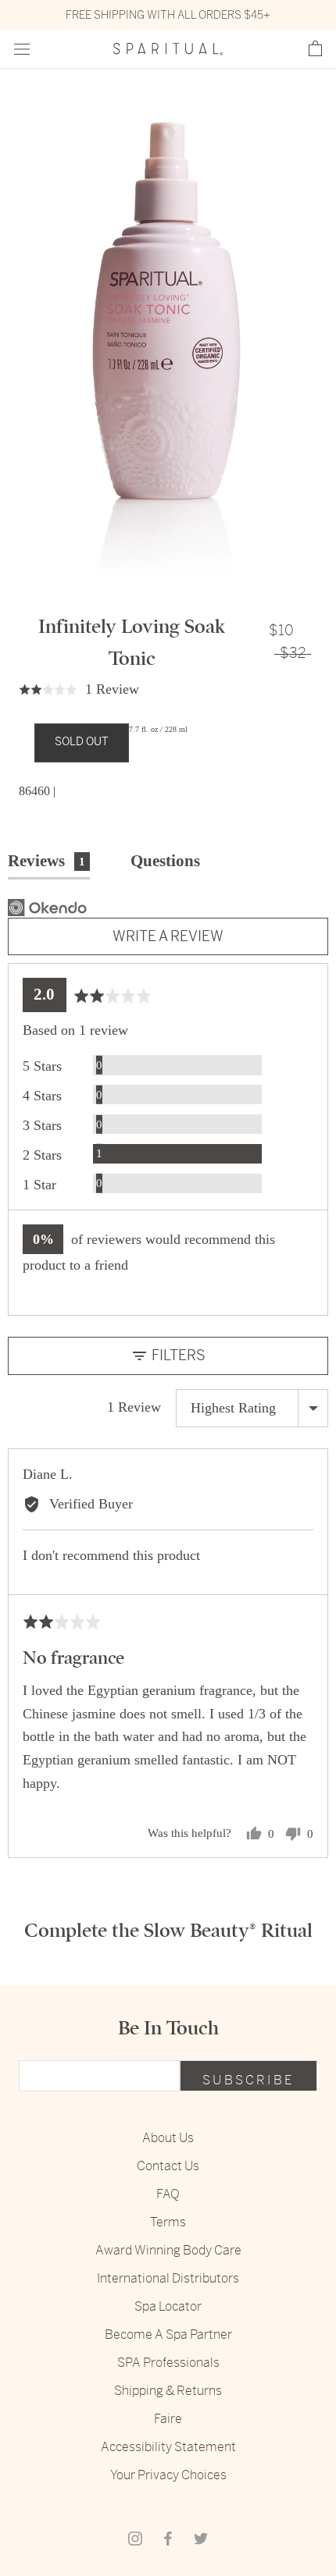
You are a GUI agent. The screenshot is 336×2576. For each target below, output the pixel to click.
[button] (315, 49)
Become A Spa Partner (168, 2334)
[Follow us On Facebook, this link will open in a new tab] (168, 2539)
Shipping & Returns (168, 2391)
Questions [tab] (165, 861)
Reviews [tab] (46, 861)
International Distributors (168, 2278)
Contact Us (168, 2166)
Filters (177, 1355)
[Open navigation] (22, 50)
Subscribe (248, 2080)
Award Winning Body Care (168, 2250)
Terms (168, 2222)
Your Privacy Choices (168, 2475)
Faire (168, 2419)
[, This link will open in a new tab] (47, 908)
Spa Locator (168, 2306)
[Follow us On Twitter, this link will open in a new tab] (201, 2539)
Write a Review (168, 936)
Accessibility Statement (168, 2447)
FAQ (168, 2194)
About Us (168, 2138)
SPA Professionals (168, 2363)
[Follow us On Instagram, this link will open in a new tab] (135, 2539)
